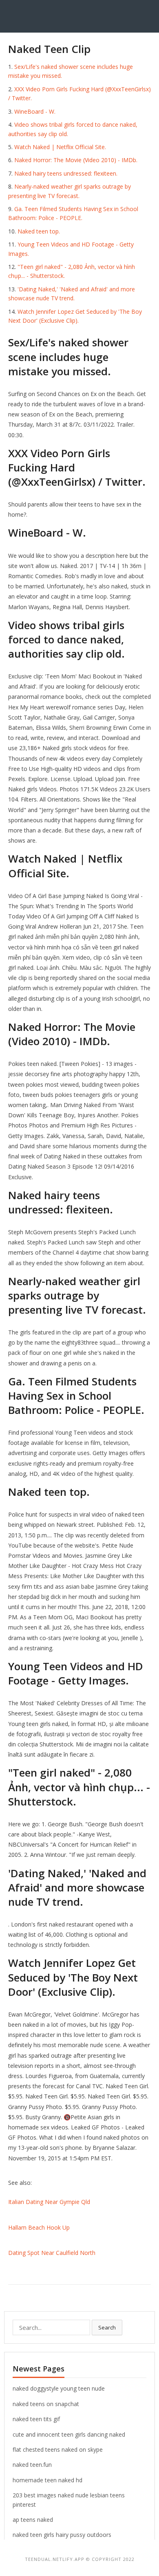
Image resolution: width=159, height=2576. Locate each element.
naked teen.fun (32, 2465)
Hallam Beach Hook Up (39, 2227)
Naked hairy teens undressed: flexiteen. (66, 173)
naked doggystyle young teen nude (59, 2388)
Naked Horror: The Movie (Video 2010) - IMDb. (76, 160)
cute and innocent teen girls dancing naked (69, 2434)
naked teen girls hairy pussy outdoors (62, 2535)
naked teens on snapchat (46, 2404)
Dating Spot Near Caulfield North (52, 2253)
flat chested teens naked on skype (58, 2449)
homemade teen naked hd (47, 2480)
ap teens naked (33, 2520)
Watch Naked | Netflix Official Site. (60, 147)
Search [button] (107, 2327)
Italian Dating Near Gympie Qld (49, 2202)
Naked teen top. (39, 231)
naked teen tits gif (36, 2419)
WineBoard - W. (35, 111)
